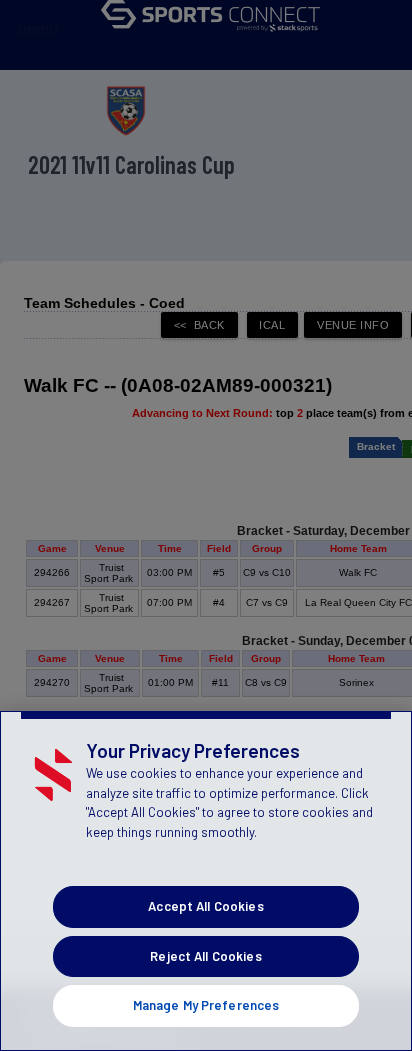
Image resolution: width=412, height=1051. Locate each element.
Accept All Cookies (205, 906)
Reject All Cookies (205, 956)
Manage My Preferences (206, 1005)
